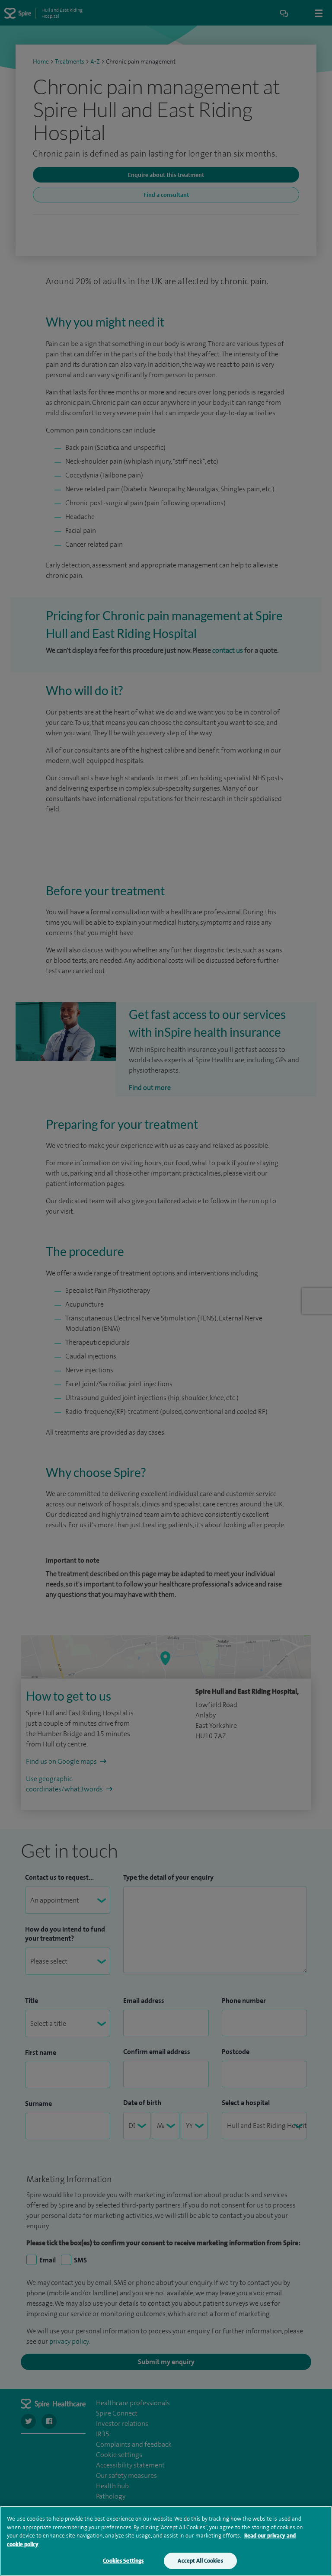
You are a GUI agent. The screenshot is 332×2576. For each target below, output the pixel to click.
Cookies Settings (123, 2561)
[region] (166, 2541)
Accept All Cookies (200, 2561)
